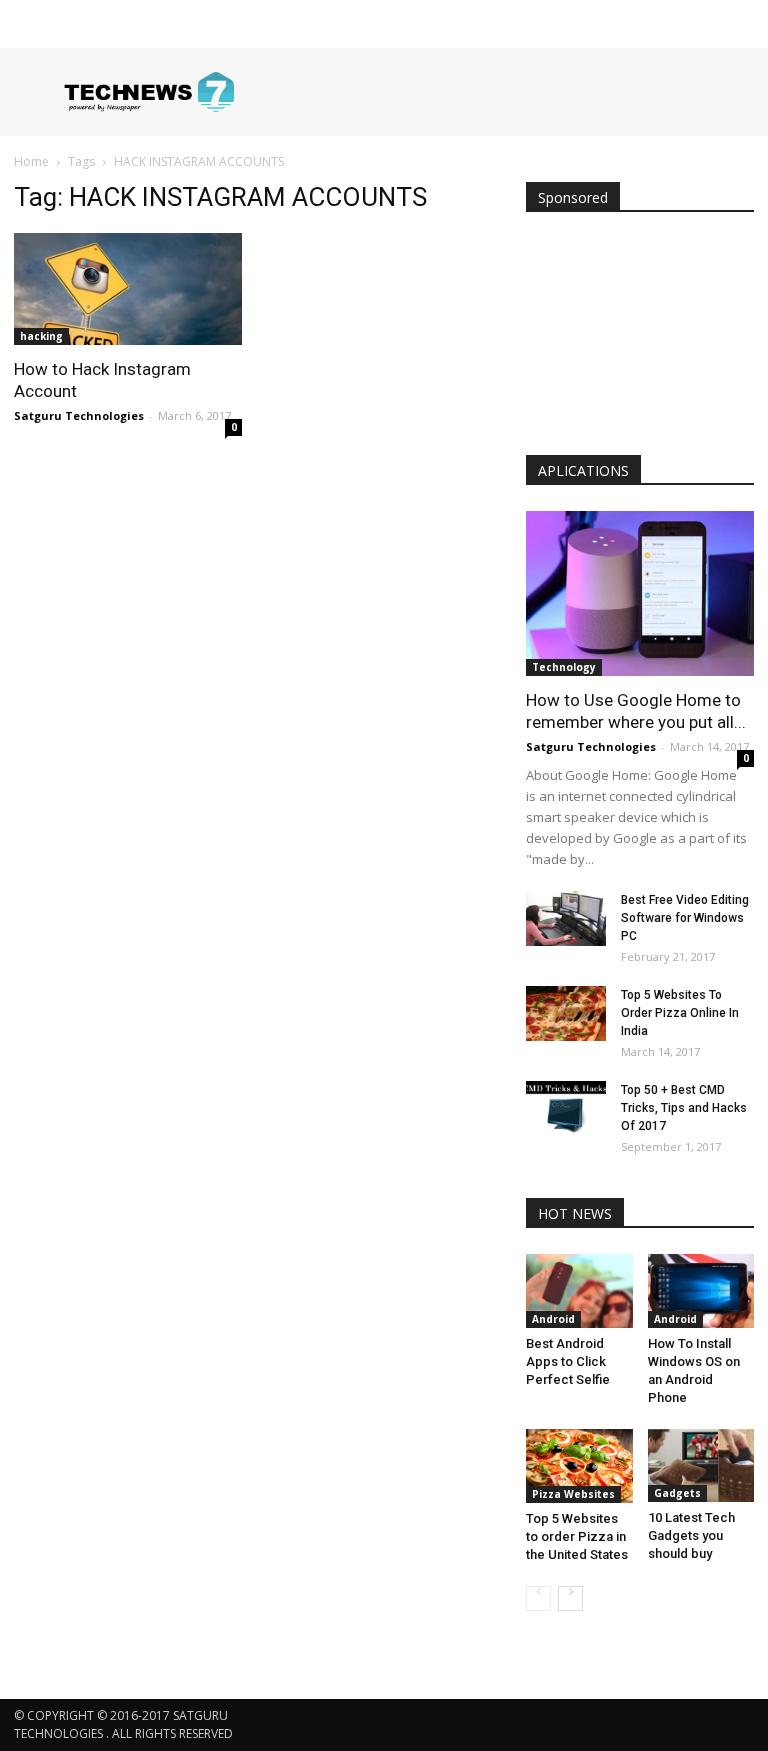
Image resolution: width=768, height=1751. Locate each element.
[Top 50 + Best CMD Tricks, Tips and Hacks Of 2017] (566, 1108)
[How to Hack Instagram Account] (128, 289)
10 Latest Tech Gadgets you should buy (691, 1535)
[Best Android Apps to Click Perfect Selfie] (579, 1290)
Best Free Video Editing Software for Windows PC (685, 918)
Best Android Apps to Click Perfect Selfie (568, 1361)
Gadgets (677, 1493)
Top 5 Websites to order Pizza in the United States (577, 1536)
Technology (564, 667)
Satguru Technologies (79, 415)
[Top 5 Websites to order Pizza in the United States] (579, 1466)
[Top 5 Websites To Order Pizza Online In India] (566, 1013)
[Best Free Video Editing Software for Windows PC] (566, 918)
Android (553, 1319)
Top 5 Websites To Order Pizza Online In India (680, 1013)
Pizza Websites (573, 1494)
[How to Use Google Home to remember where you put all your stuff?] (640, 593)
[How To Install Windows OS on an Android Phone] (701, 1290)
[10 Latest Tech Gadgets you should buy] (701, 1465)
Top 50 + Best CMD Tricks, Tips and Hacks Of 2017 (684, 1108)
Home (31, 161)
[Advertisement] (640, 338)
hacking (41, 336)
